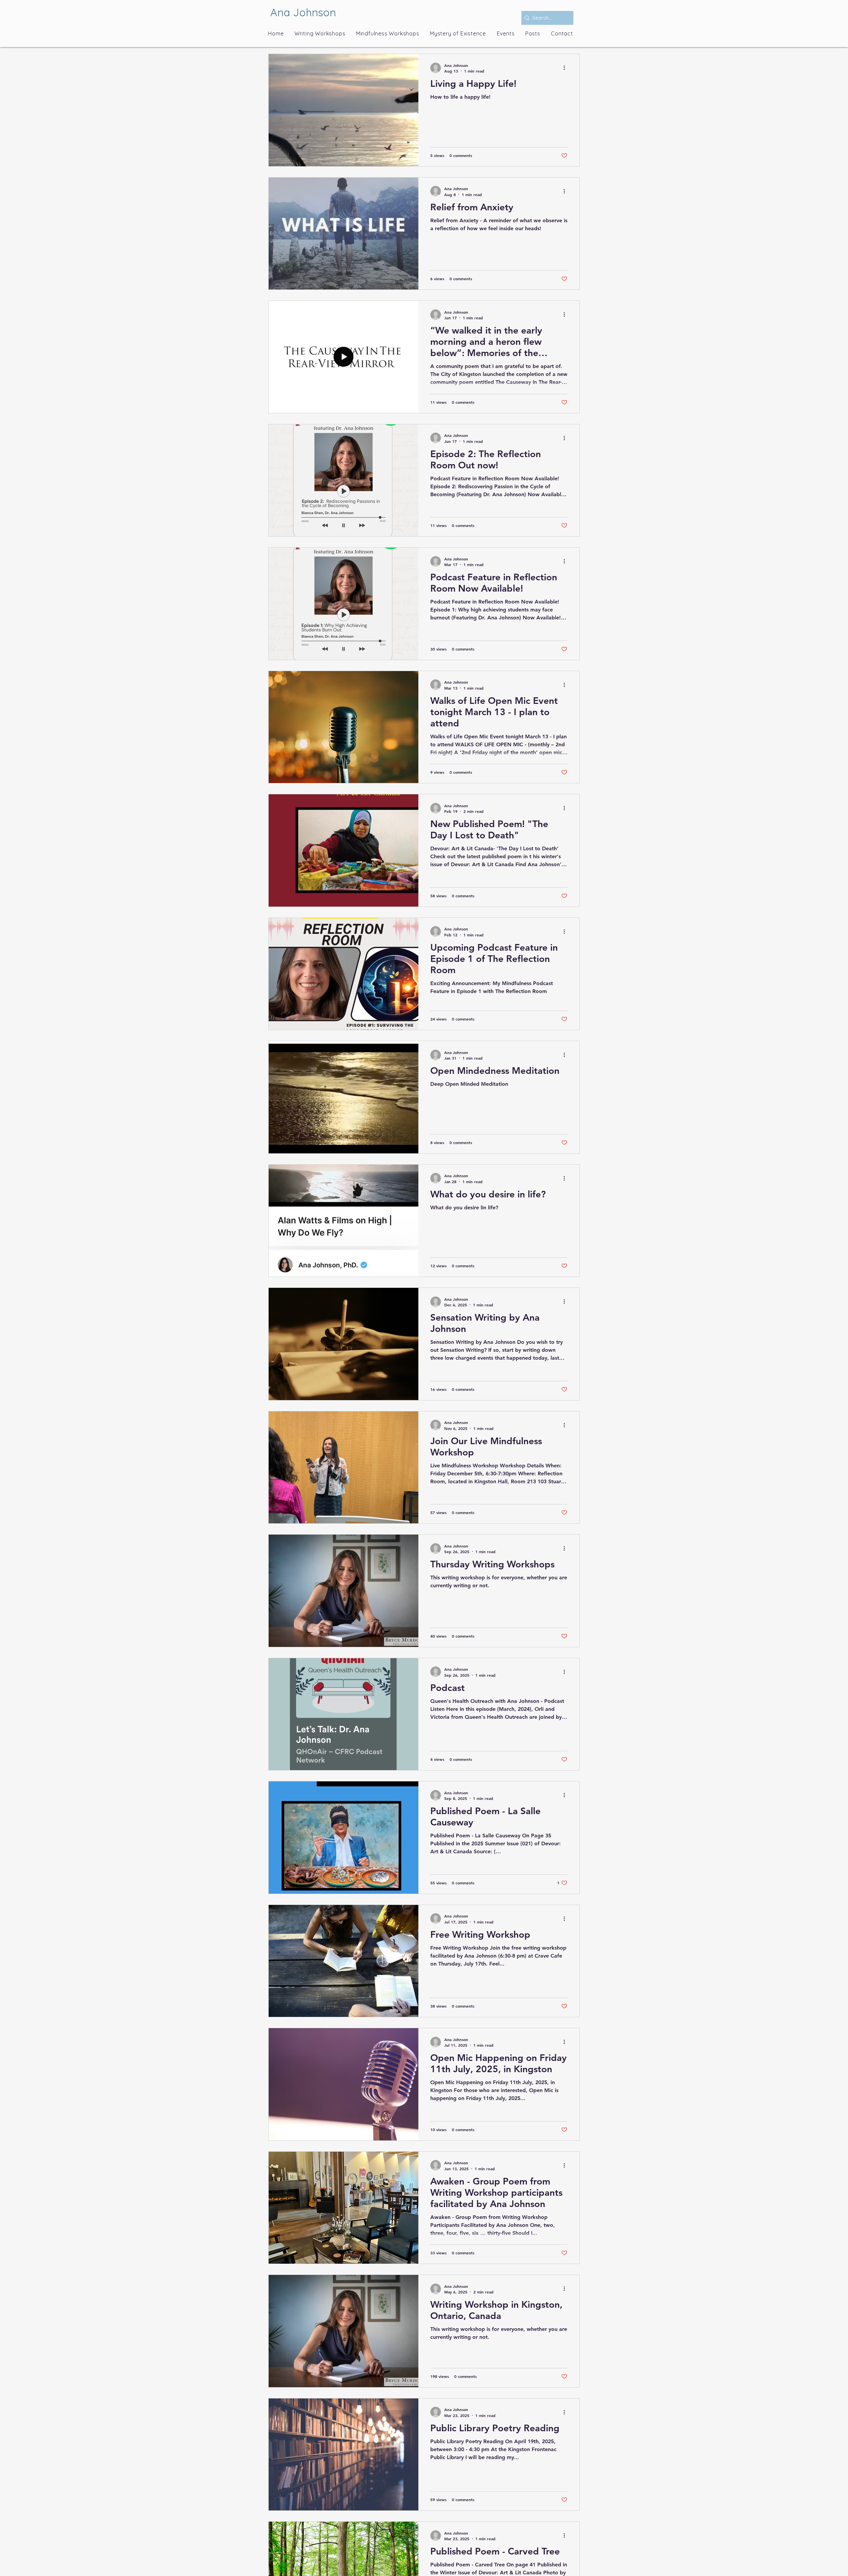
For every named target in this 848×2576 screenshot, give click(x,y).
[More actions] (566, 68)
